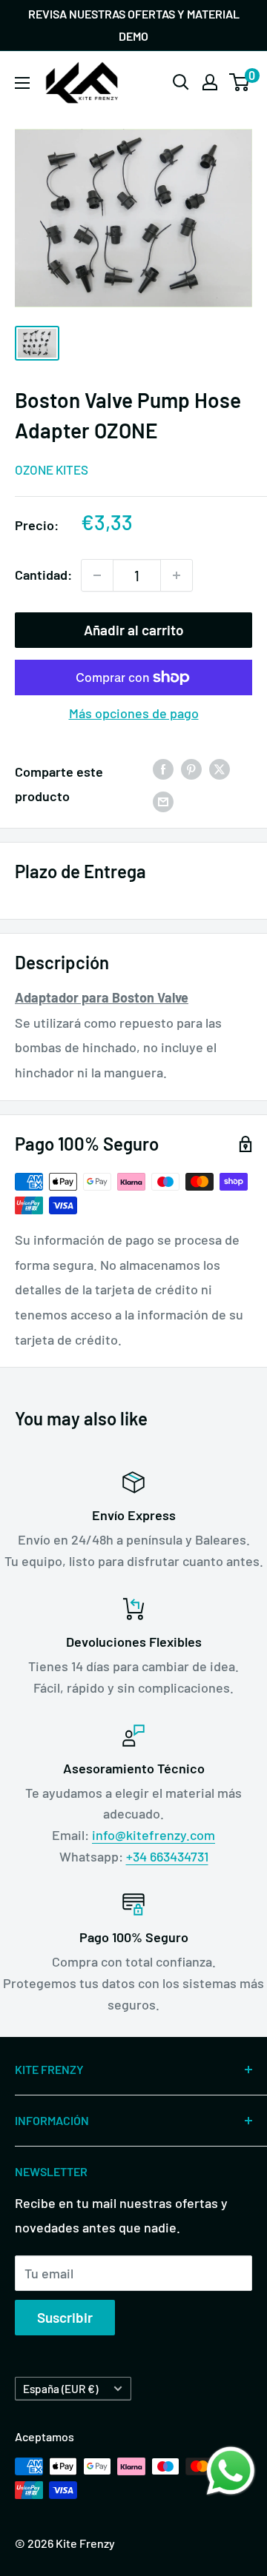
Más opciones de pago (134, 713)
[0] (240, 82)
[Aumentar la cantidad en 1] (177, 575)
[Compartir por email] (163, 800)
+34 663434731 (167, 1856)
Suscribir (65, 2317)
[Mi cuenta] (210, 82)
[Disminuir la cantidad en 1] (97, 575)
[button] (231, 2471)
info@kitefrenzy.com (154, 1835)
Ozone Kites (52, 469)
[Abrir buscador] (181, 82)
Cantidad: (43, 575)
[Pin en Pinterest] (191, 769)
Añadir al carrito (134, 630)
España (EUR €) (60, 2389)
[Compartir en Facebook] (163, 769)
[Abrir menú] (22, 83)
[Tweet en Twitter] (220, 769)
